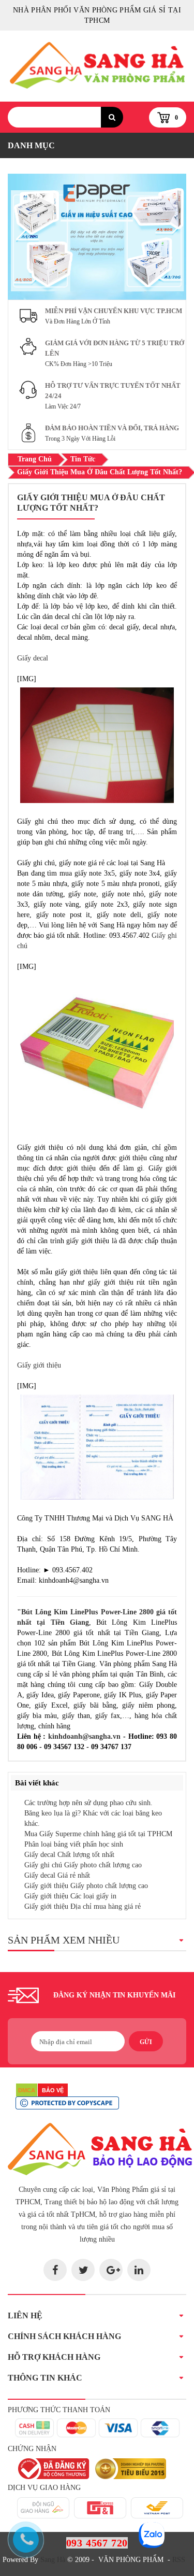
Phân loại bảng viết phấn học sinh (74, 1844)
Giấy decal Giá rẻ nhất (57, 1875)
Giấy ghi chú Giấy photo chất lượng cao (83, 1865)
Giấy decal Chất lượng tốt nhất (69, 1855)
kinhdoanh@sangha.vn (84, 1736)
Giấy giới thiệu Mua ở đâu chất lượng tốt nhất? (100, 472)
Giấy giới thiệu (39, 1365)
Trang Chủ (35, 459)
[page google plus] (111, 2270)
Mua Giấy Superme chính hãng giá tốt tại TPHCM (98, 1834)
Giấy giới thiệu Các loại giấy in (70, 1896)
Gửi (146, 2042)
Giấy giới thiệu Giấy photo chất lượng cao (86, 1886)
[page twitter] (83, 2270)
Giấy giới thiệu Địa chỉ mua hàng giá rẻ (83, 1906)
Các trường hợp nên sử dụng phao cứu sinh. (88, 1803)
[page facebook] (55, 2270)
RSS (179, 2560)
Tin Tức (83, 459)
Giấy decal (33, 658)
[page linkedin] (139, 2270)
